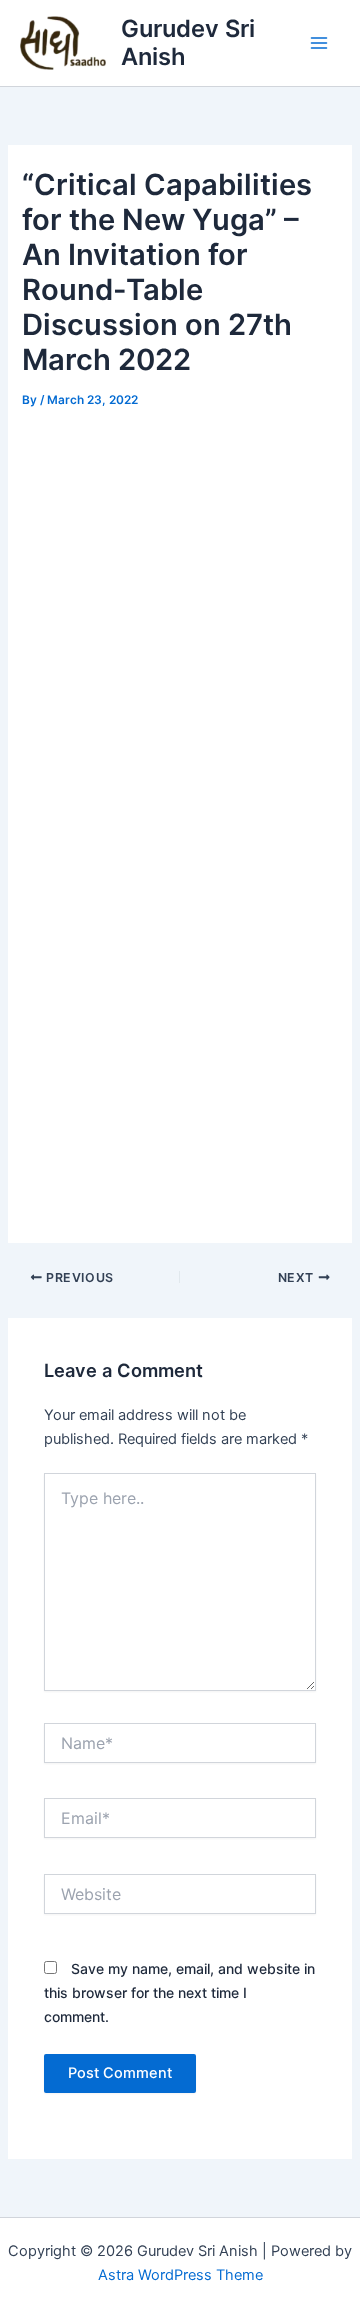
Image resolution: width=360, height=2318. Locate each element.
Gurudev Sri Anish (188, 42)
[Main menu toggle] (319, 43)
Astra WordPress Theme (180, 2275)
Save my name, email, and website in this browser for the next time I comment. (179, 1992)
